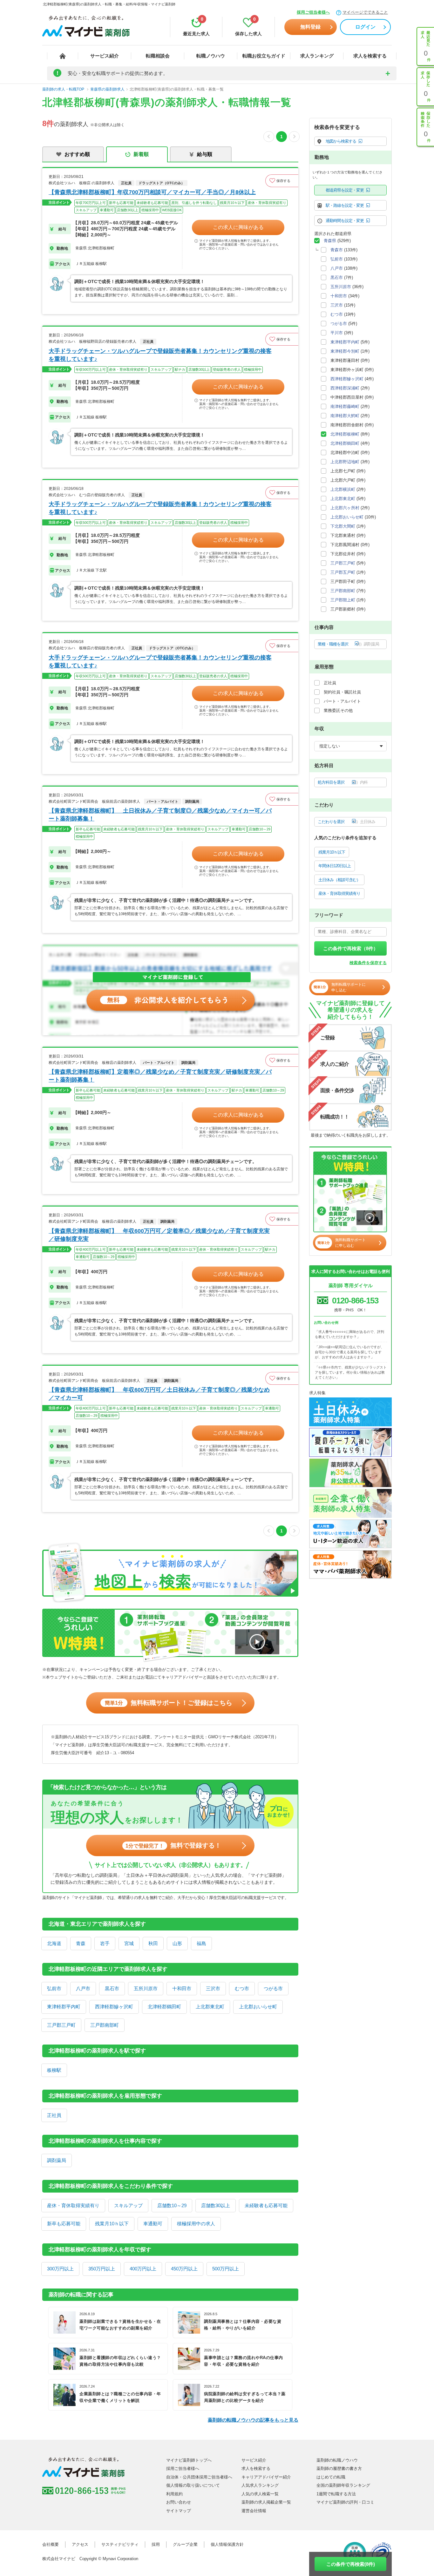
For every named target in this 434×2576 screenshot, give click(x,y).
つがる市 (273, 1988)
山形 (177, 1943)
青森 (81, 1943)
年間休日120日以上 (335, 866)
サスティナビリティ (120, 2544)
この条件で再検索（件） (351, 948)
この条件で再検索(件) (351, 2564)
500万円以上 (226, 2269)
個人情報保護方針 (227, 2544)
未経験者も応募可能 (266, 2205)
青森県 (330, 241)
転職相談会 (158, 56)
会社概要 (51, 2544)
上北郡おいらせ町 (258, 2007)
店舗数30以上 (216, 2205)
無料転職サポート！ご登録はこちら (169, 1703)
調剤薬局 (57, 2160)
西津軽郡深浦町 (345, 388)
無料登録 (310, 27)
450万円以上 (184, 2269)
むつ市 (242, 1988)
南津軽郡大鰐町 (345, 416)
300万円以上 (60, 2269)
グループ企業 (185, 2544)
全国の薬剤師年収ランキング (343, 2485)
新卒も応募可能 (64, 2224)
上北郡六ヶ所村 (345, 508)
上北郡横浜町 (343, 489)
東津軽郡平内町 (64, 2007)
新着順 (141, 154)
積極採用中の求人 (196, 2224)
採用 (156, 2544)
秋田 (153, 1943)
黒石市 (112, 1988)
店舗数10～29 (172, 2205)
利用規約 (174, 2494)
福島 (201, 1943)
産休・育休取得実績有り (73, 2205)
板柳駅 (54, 2070)
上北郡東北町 (210, 2007)
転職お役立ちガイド (264, 56)
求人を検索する (370, 56)
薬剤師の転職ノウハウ (337, 2460)
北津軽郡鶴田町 (164, 2007)
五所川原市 (146, 1988)
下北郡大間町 (343, 526)
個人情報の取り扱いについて (193, 2485)
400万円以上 (143, 2269)
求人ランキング (317, 56)
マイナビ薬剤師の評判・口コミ (345, 2502)
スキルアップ (128, 2205)
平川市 (337, 333)
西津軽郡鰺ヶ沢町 (114, 2007)
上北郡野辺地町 (345, 462)
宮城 (129, 1943)
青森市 (337, 250)
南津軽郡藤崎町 (345, 406)
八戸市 (83, 1988)
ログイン (365, 27)
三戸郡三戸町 (61, 2025)
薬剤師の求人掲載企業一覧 (266, 2502)
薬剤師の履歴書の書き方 (339, 2468)
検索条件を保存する (368, 963)
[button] (282, 181)
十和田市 (182, 1988)
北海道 (54, 1943)
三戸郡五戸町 (343, 572)
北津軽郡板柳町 (345, 434)
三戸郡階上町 (343, 600)
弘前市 (54, 1988)
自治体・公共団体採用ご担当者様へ (199, 2477)
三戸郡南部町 (105, 2025)
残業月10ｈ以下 (112, 2224)
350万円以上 (102, 2269)
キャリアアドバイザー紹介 (266, 2477)
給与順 (205, 154)
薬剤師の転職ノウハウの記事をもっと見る (253, 2420)
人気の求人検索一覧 (260, 2494)
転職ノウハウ (211, 56)
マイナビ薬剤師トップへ (189, 2460)
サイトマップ (179, 2511)
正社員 (54, 2115)
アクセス (80, 2544)
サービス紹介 (105, 56)
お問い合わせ (179, 2502)
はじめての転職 (331, 2477)
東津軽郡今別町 (345, 351)
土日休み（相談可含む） (339, 880)
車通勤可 (153, 2224)
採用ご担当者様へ (313, 12)
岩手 (105, 1943)
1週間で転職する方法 (336, 2494)
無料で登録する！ (173, 1845)
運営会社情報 (254, 2511)
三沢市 (213, 1988)
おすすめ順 (77, 154)
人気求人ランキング (260, 2485)
